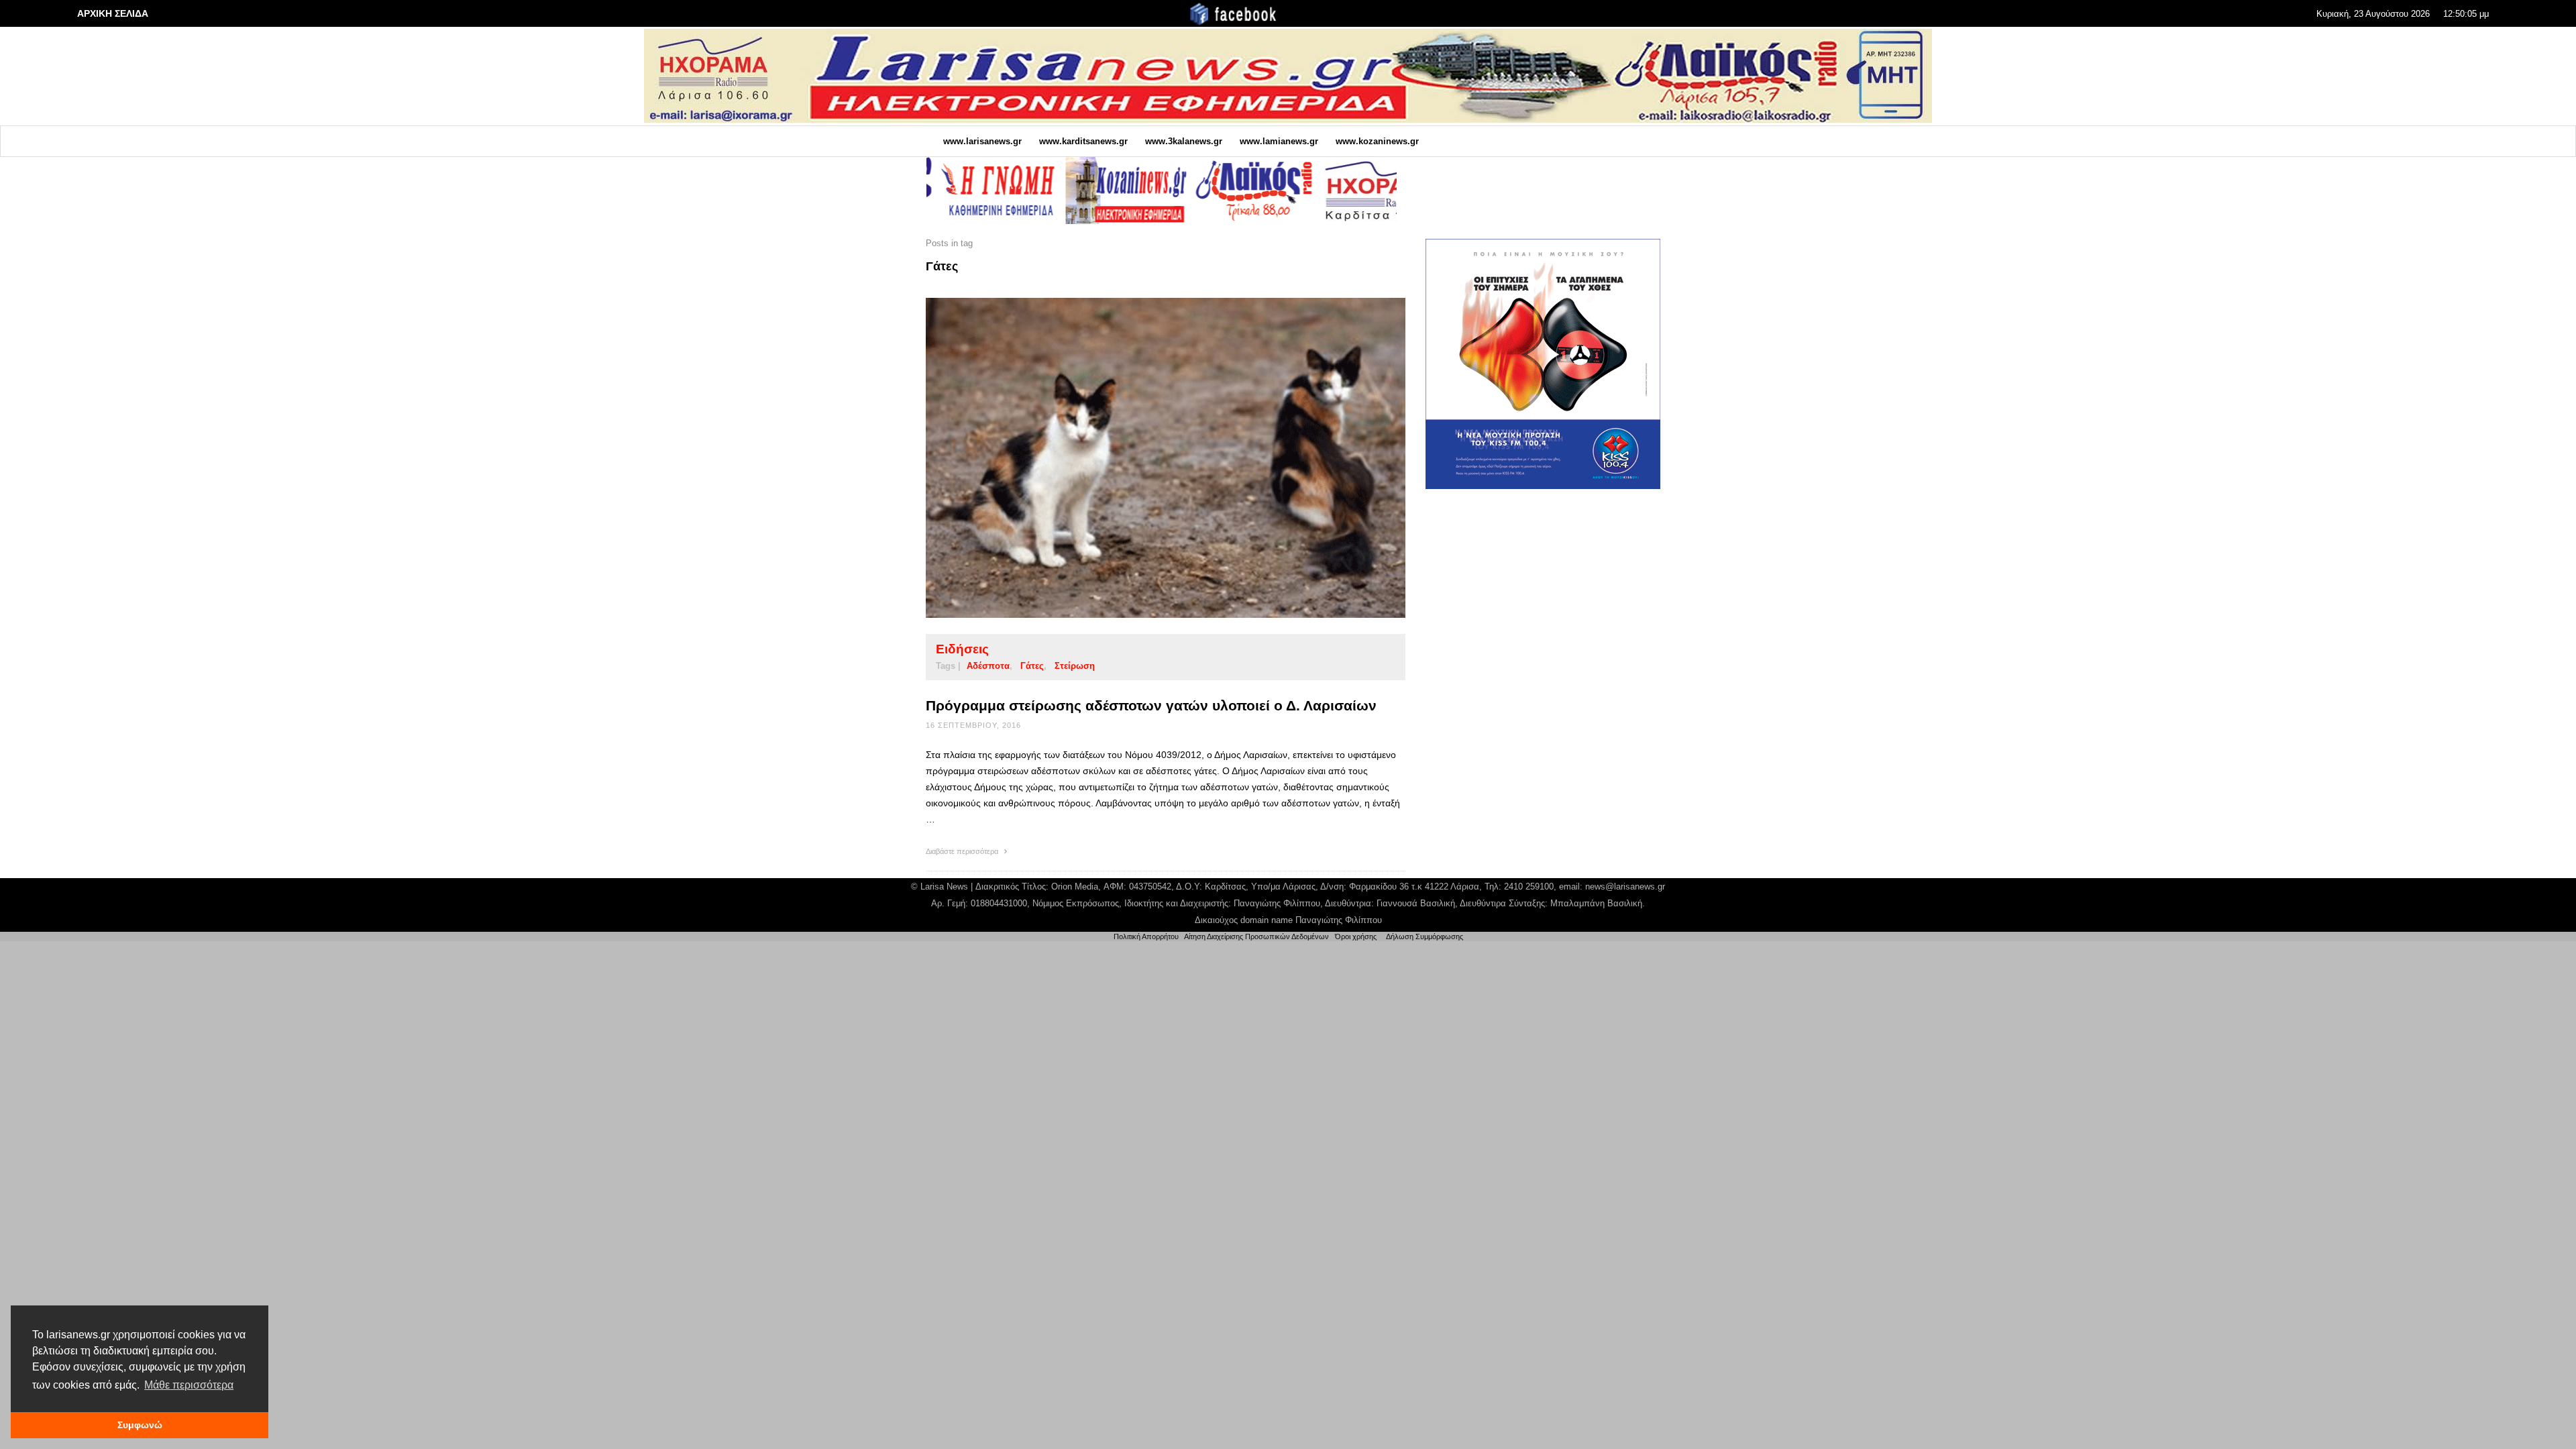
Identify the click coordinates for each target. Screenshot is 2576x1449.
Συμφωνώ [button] (140, 1425)
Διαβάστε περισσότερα (963, 851)
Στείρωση (1075, 666)
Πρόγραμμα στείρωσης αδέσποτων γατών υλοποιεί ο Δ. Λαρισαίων (1151, 705)
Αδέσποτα (988, 666)
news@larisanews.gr (1625, 887)
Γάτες (1032, 666)
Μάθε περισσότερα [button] (189, 1385)
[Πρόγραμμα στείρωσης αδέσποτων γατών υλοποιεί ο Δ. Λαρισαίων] (1144, 458)
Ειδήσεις (962, 649)
